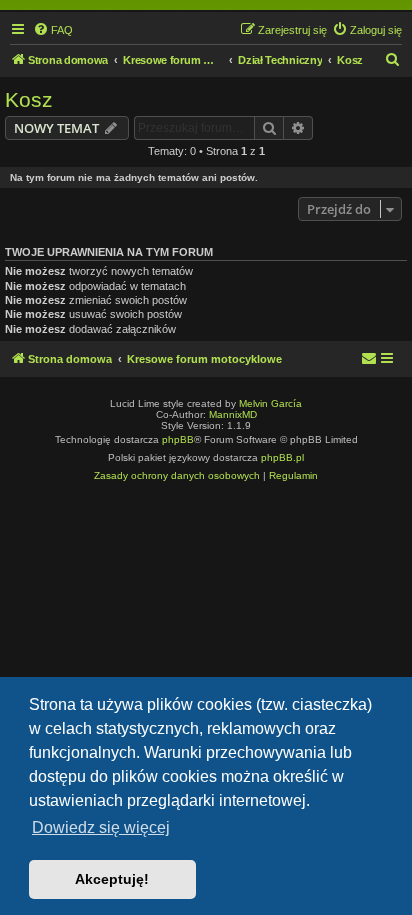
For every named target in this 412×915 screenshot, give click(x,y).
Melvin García (270, 403)
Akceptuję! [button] (112, 879)
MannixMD (233, 414)
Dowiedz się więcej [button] (101, 827)
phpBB (178, 439)
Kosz (29, 99)
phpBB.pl (282, 457)
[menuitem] (53, 30)
